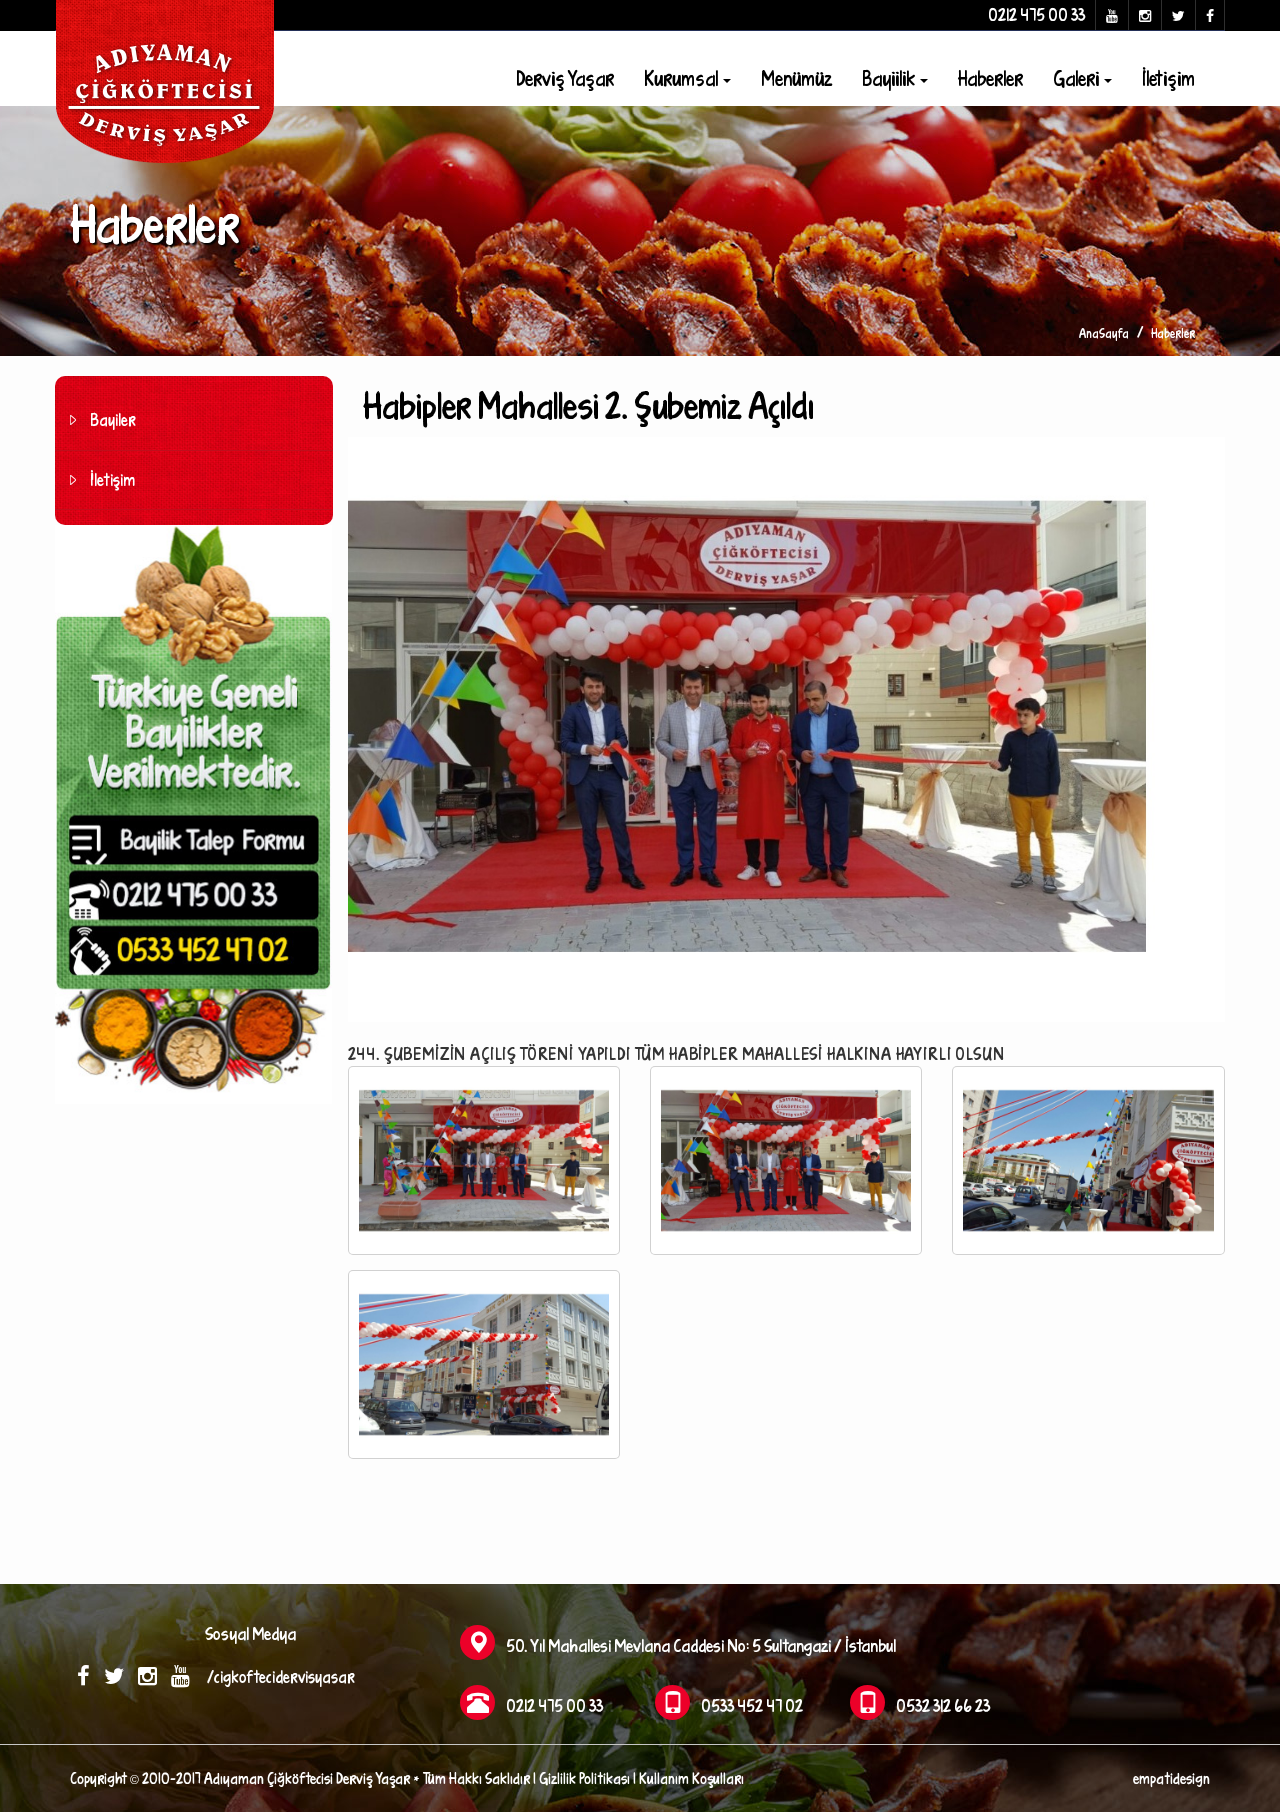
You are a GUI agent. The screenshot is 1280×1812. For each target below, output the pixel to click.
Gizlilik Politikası (584, 1778)
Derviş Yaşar (565, 78)
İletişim (1168, 78)
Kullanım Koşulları (691, 1778)
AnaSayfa (1104, 333)
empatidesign (1171, 1778)
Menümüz (796, 78)
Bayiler (113, 419)
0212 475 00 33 (1036, 14)
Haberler (990, 78)
